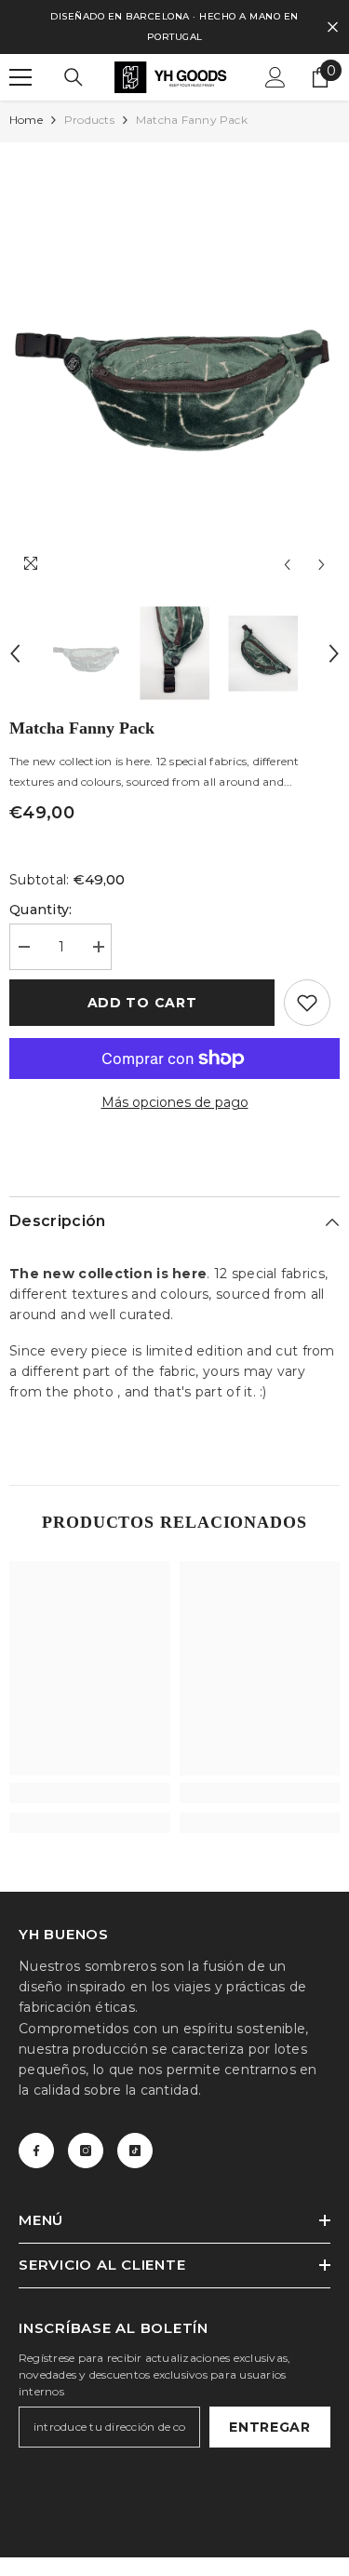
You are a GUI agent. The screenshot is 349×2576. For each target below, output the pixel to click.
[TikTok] (135, 2151)
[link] (90, 1793)
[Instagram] (86, 2151)
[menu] (20, 77)
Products (89, 120)
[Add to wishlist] (307, 1003)
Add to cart (142, 1003)
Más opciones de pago (175, 1102)
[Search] (74, 77)
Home (26, 120)
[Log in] (275, 77)
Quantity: (41, 910)
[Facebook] (36, 2151)
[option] (174, 363)
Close (333, 27)
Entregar (270, 2427)
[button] (287, 565)
